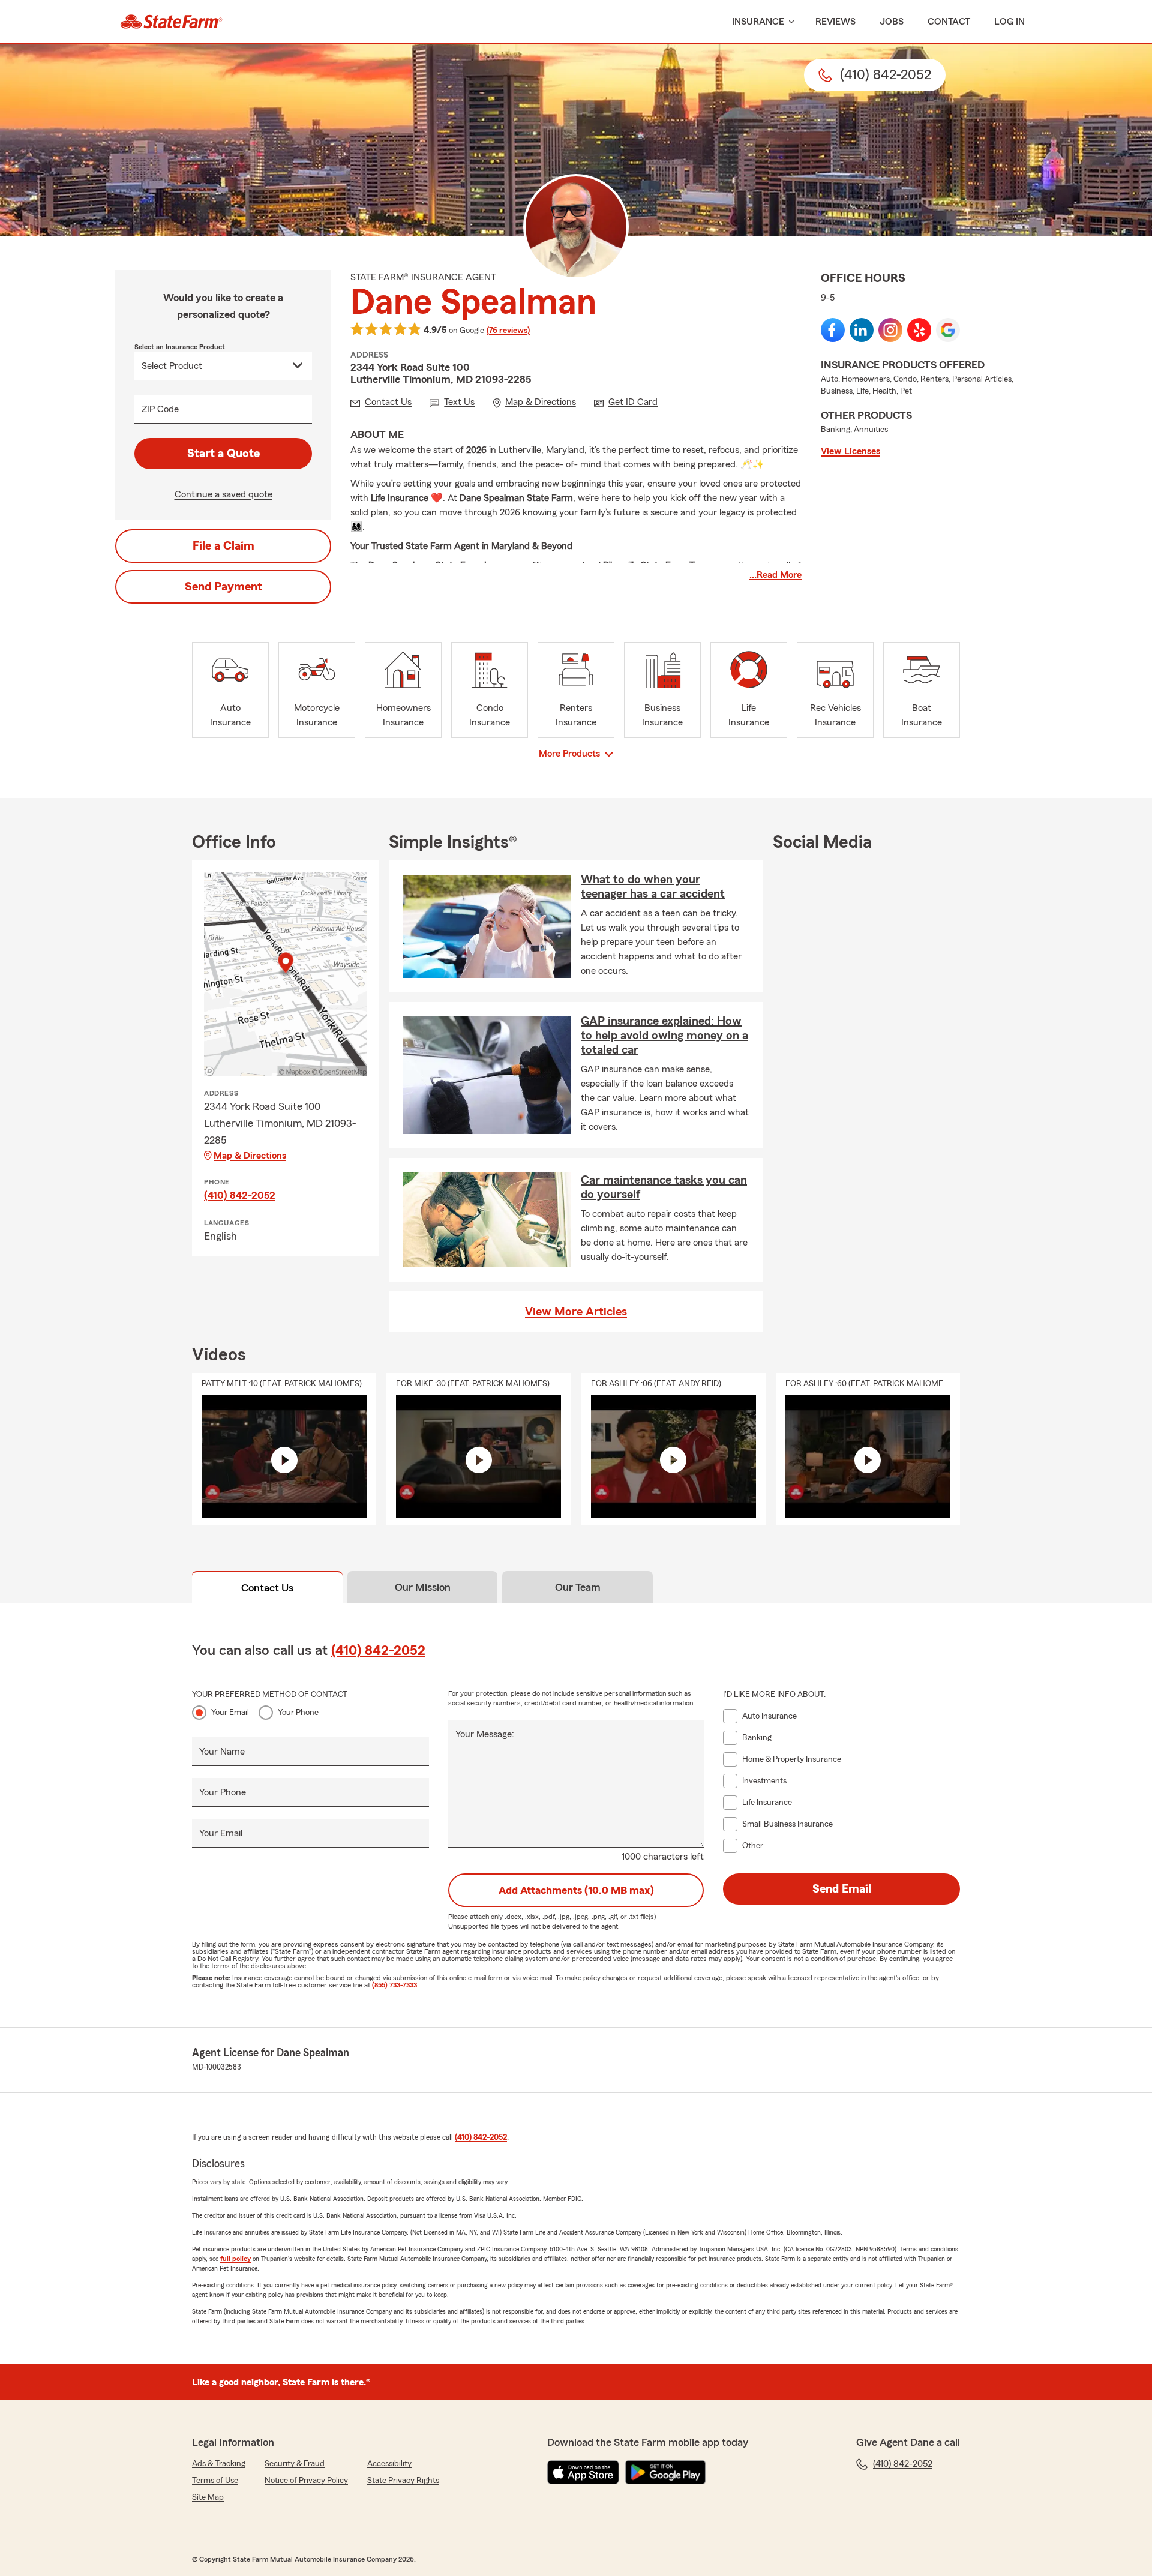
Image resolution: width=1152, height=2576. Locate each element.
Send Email (842, 1889)
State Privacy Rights (403, 2481)
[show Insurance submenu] (789, 22)
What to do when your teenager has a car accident (653, 887)
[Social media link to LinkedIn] (862, 330)
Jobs (892, 22)
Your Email (230, 1713)
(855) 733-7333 (394, 1985)
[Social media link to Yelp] (919, 330)
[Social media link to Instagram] (890, 330)
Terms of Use (215, 2481)
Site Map (208, 2497)
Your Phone (298, 1713)
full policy (235, 2259)
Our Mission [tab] (423, 1587)
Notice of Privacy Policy (306, 2481)
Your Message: (485, 1734)
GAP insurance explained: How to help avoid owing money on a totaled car (664, 1036)
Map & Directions (250, 1156)
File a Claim (223, 546)
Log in (1009, 22)
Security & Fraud (295, 2464)
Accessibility (389, 2464)
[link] (171, 22)
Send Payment (223, 587)
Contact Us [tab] (267, 1588)
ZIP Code (160, 409)
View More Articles (576, 1312)
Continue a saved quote (223, 494)
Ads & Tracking (219, 2464)
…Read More (775, 575)
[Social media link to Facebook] (833, 330)
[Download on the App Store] (583, 2472)
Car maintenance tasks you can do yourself (664, 1187)
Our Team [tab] (578, 1587)
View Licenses (850, 451)
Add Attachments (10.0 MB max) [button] (576, 1890)
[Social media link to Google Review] (948, 330)
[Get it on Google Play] (665, 2472)
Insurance (758, 22)
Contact (949, 22)
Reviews (835, 22)
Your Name (222, 1752)
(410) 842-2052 (240, 1195)
